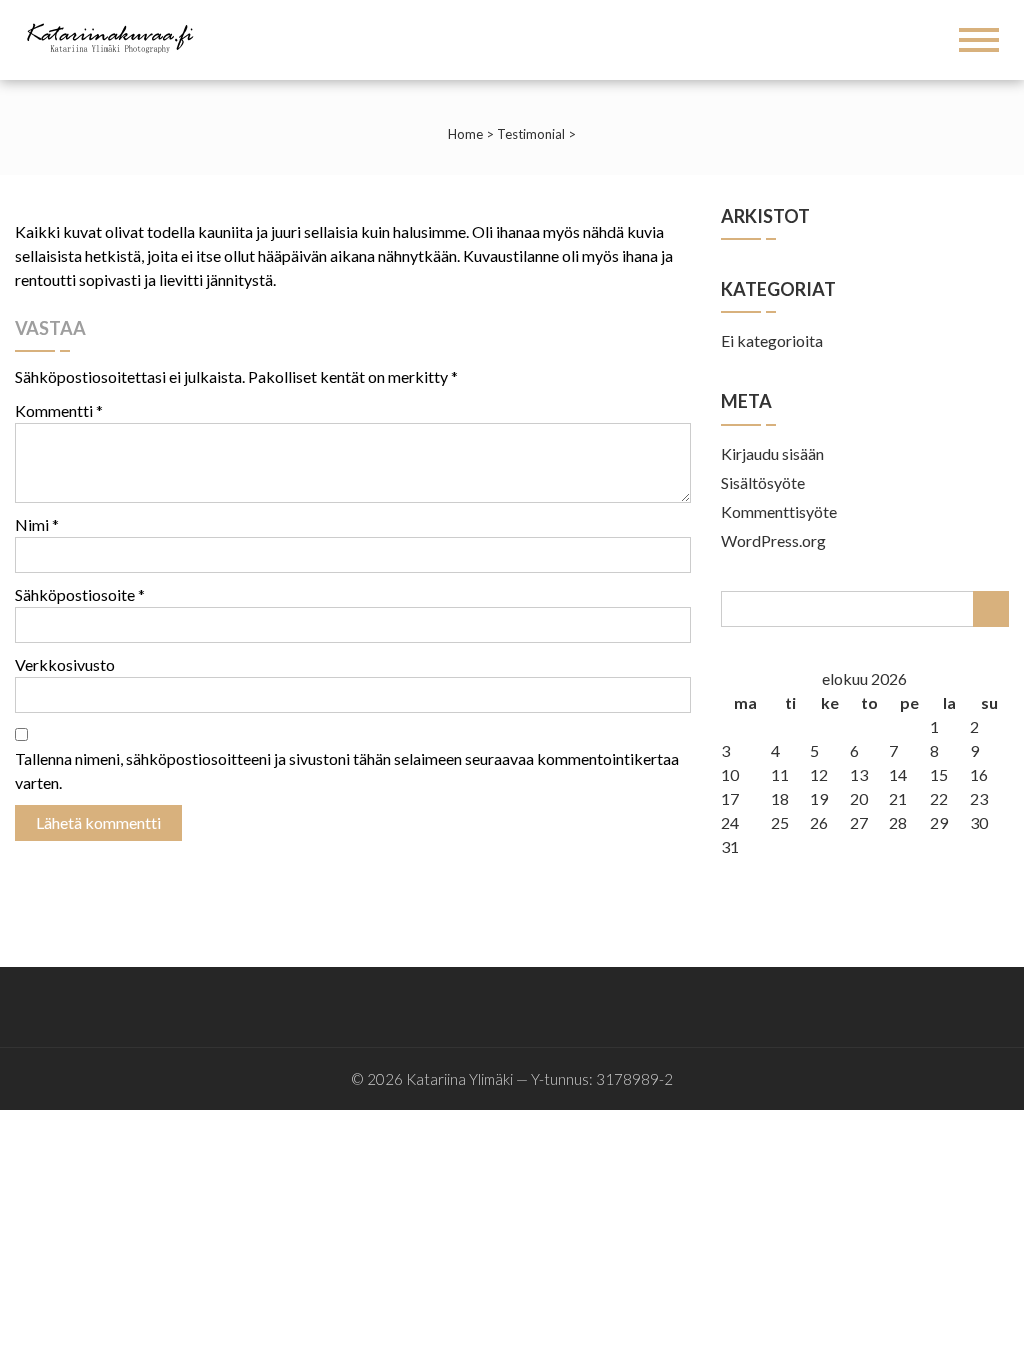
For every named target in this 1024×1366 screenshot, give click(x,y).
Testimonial (531, 134)
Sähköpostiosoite (80, 594)
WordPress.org (773, 540)
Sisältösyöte (763, 482)
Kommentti (59, 410)
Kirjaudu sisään (772, 453)
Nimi (37, 524)
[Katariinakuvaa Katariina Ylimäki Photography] (116, 36)
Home (465, 134)
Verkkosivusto (65, 664)
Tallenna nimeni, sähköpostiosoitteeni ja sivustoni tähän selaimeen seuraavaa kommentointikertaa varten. (347, 770)
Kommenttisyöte (779, 511)
